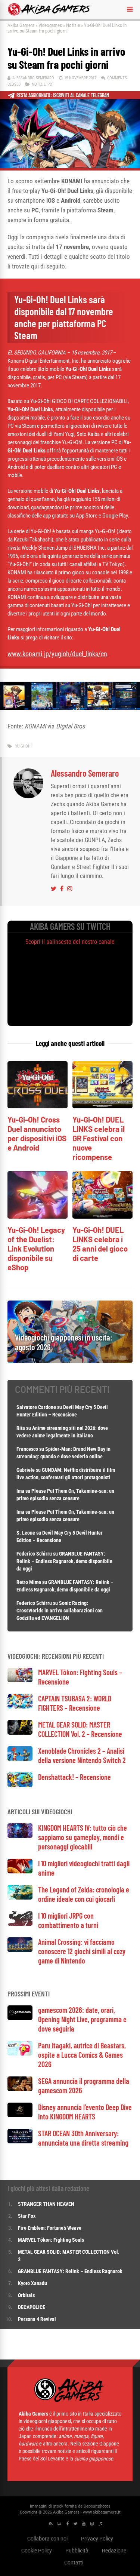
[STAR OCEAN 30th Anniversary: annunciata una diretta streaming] (20, 2141)
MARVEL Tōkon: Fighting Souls (52, 2240)
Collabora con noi (47, 2539)
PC (50, 84)
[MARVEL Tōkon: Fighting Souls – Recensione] (20, 1680)
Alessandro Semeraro (33, 78)
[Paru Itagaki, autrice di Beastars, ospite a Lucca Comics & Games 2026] (20, 2053)
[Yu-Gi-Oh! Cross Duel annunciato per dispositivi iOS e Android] (38, 1106)
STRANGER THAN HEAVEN (46, 2204)
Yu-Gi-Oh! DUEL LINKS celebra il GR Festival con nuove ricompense (99, 1138)
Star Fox (27, 2216)
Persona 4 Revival (37, 2319)
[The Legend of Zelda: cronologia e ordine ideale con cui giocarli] (20, 1898)
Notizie (73, 25)
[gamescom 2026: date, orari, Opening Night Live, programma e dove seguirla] (20, 2018)
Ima (20, 1491)
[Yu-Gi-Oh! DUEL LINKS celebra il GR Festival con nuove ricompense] (102, 1106)
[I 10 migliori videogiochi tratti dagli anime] (20, 1871)
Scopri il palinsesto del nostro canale (70, 942)
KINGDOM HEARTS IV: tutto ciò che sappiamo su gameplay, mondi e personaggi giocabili (83, 1837)
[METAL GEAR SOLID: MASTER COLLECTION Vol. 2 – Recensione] (20, 1733)
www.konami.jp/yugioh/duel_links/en (57, 654)
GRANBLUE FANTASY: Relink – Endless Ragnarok (70, 2271)
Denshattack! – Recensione (74, 1777)
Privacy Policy (97, 2539)
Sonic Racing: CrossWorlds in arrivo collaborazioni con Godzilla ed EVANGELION (60, 1611)
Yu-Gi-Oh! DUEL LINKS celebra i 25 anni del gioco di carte (100, 1244)
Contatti (74, 2563)
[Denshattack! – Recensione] (20, 1785)
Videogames (50, 25)
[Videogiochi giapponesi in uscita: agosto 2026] (70, 1361)
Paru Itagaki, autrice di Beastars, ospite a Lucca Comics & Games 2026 (82, 2055)
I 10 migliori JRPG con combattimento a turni (68, 1920)
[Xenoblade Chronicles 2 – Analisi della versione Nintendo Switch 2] (20, 1759)
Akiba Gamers (21, 25)
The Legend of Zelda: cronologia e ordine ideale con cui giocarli (84, 1894)
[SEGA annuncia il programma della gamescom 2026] (20, 2089)
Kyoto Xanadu (32, 2283)
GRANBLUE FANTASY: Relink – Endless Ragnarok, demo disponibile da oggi (64, 1561)
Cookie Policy (37, 2551)
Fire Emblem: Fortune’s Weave (50, 2228)
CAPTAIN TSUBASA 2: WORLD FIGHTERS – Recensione (75, 1703)
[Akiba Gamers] (50, 14)
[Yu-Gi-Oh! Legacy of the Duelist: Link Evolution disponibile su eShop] (38, 1217)
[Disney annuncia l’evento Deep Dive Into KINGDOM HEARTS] (20, 2115)
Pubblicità (77, 2551)
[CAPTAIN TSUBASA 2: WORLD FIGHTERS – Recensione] (20, 1706)
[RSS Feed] (51, 2524)
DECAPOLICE (32, 2307)
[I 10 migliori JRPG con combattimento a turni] (20, 1924)
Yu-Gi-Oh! (24, 746)
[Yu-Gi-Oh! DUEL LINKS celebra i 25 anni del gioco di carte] (102, 1217)
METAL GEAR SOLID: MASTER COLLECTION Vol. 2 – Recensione (80, 1729)
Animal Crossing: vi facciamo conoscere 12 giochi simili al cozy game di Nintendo (82, 1951)
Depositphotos (97, 2506)
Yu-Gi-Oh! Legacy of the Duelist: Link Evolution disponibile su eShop (36, 1249)
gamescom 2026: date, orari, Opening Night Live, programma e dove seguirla (82, 2019)
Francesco (27, 1449)
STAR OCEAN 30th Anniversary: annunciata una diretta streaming (83, 2138)
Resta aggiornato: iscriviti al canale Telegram (63, 95)
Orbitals (26, 2295)
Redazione (114, 2551)
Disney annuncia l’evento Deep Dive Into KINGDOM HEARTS (85, 2112)
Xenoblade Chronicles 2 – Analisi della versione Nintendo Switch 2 (82, 1755)
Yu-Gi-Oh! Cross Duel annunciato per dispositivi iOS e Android (37, 1134)
